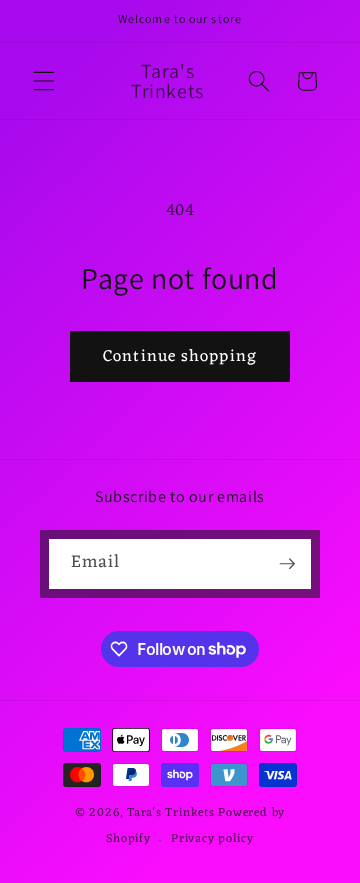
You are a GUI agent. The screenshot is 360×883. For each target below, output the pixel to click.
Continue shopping (180, 356)
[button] (44, 81)
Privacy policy (212, 839)
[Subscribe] (287, 564)
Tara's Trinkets (172, 813)
